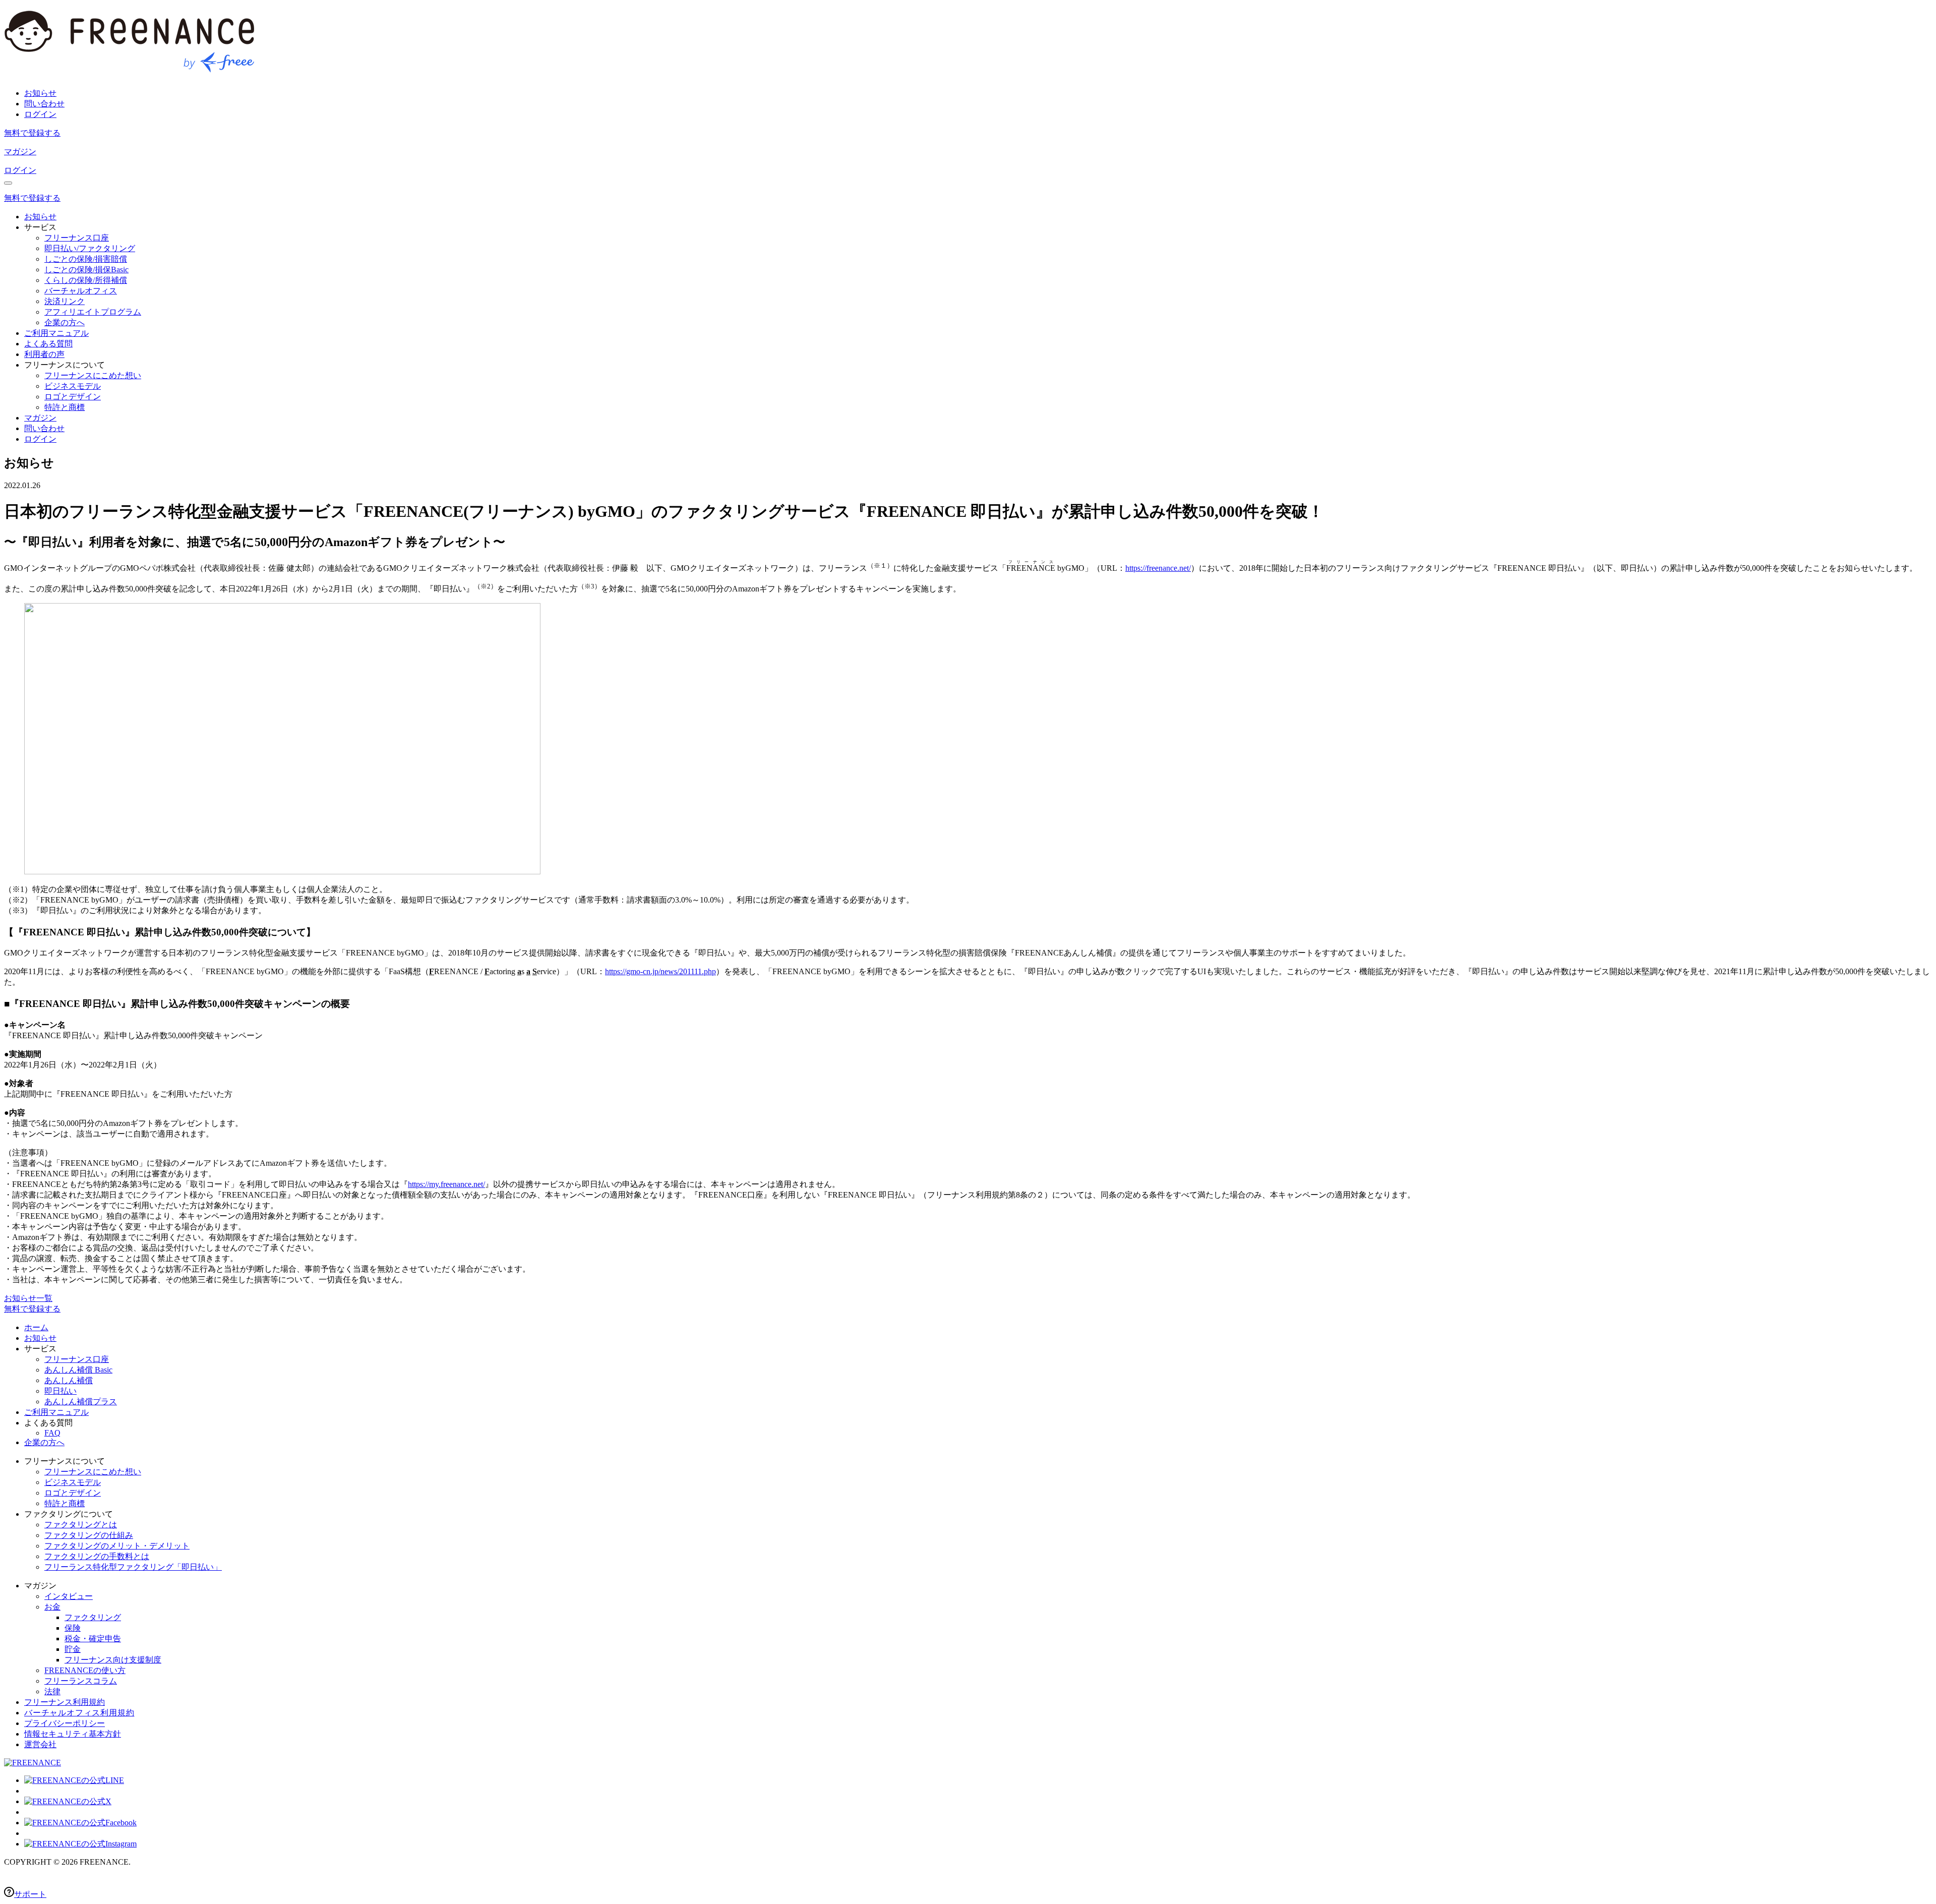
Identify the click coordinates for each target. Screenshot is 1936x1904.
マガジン (20, 152)
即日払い (60, 1391)
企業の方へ (65, 322)
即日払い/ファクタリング (90, 248)
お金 (52, 1607)
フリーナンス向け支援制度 (113, 1660)
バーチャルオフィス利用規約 (79, 1713)
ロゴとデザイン (73, 397)
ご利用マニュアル (56, 333)
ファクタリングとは (81, 1525)
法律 (52, 1691)
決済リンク (65, 301)
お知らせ (40, 93)
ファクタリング (93, 1617)
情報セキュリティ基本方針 (73, 1734)
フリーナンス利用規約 (65, 1702)
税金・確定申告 (93, 1639)
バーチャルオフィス (81, 291)
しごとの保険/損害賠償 (86, 259)
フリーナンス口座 (77, 238)
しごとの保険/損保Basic (86, 270)
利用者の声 (44, 354)
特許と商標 (65, 407)
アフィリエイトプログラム (93, 312)
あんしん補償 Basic (78, 1370)
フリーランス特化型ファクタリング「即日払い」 (133, 1567)
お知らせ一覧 (28, 1298)
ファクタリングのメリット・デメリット (117, 1546)
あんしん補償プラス (81, 1402)
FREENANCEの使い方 (85, 1670)
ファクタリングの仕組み (89, 1535)
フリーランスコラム (81, 1681)
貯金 (73, 1649)
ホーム (36, 1327)
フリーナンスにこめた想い (93, 375)
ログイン (40, 114)
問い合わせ (44, 104)
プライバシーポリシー (65, 1723)
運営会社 (40, 1744)
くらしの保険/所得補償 (86, 280)
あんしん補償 (69, 1380)
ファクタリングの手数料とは (97, 1556)
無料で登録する (32, 133)
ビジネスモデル (73, 386)
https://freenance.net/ (1158, 568)
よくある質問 (48, 344)
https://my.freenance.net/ (446, 1184)
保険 (73, 1628)
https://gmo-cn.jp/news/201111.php (660, 971)
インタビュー (69, 1596)
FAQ (52, 1433)
